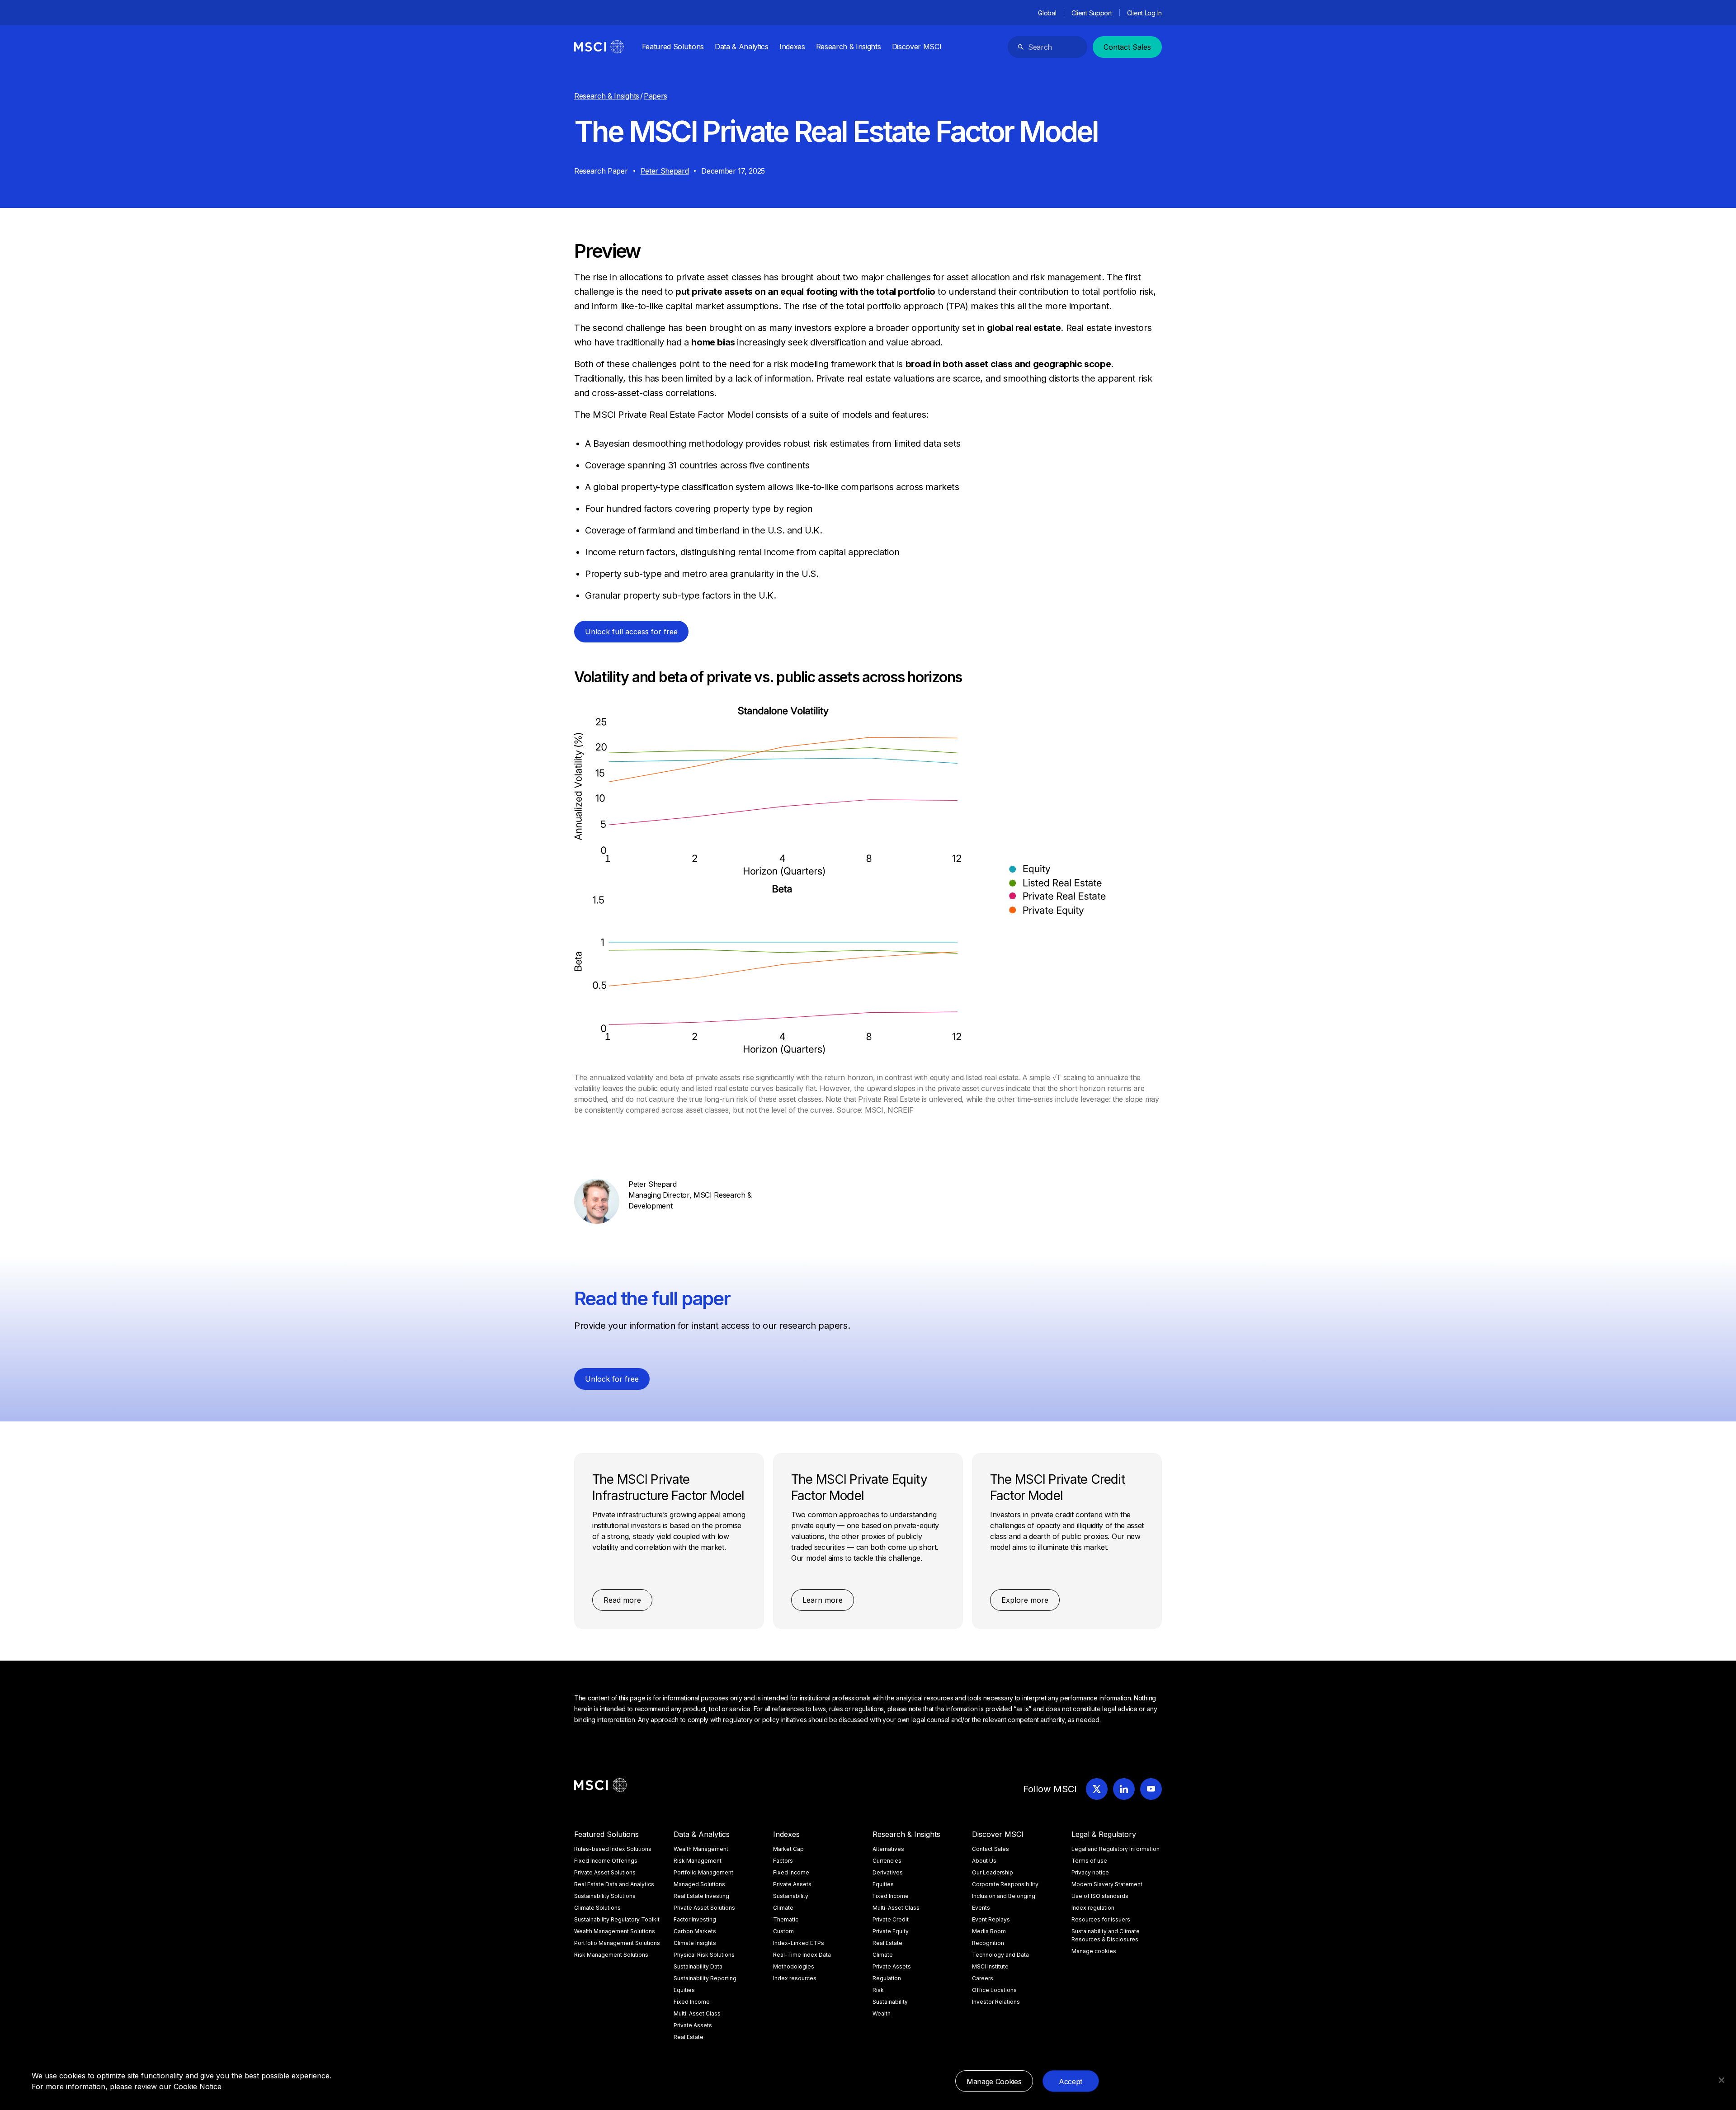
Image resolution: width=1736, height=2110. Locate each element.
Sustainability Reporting (705, 1978)
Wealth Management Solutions (615, 1931)
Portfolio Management (703, 1872)
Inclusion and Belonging (1004, 1896)
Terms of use (1089, 1861)
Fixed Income (692, 2002)
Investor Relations (996, 2002)
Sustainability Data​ (698, 1966)
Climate (783, 1908)
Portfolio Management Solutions (617, 1943)
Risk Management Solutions (611, 1955)
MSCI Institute (990, 1966)
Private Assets (693, 2025)
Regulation (887, 1978)
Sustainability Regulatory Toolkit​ (617, 1919)
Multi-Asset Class (697, 2013)
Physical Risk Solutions (704, 1955)
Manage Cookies (994, 2082)
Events (981, 1908)
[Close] (1722, 2080)
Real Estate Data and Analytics (614, 1884)
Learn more (823, 1600)
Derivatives (888, 1872)
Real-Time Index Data (802, 1955)
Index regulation (1093, 1908)
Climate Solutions (597, 1908)
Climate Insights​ (695, 1943)
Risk (878, 1990)
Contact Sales (1127, 47)
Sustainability (791, 1896)
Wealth (882, 2013)
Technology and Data (1000, 1955)
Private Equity (891, 1931)
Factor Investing (695, 1919)
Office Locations (994, 1990)
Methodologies (794, 1966)
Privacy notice (1090, 1872)
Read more (622, 1600)
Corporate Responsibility (1005, 1884)
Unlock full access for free (631, 632)
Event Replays (991, 1919)
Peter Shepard (665, 171)
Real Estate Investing (701, 1896)
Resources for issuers (1101, 1919)
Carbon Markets (695, 1931)
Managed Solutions (699, 1884)
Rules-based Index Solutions (613, 1849)
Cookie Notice (198, 2086)
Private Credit (891, 1919)
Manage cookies (1094, 1951)
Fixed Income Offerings (606, 1861)
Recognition (988, 1943)
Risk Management (698, 1861)
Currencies (887, 1861)
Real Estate (689, 2037)
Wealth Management (701, 1849)
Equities (684, 1990)
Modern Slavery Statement (1107, 1884)
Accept (1071, 2082)
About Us (984, 1861)
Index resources (795, 1978)
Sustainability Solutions (605, 1896)
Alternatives (888, 1849)
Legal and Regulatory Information (1116, 1849)
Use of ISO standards (1100, 1896)
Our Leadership (993, 1872)
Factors (783, 1861)
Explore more (1025, 1600)
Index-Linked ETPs (799, 1943)
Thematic (786, 1919)
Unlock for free (612, 1379)
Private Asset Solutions (605, 1872)
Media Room (989, 1931)
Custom (783, 1931)
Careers (983, 1978)
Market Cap (788, 1849)
